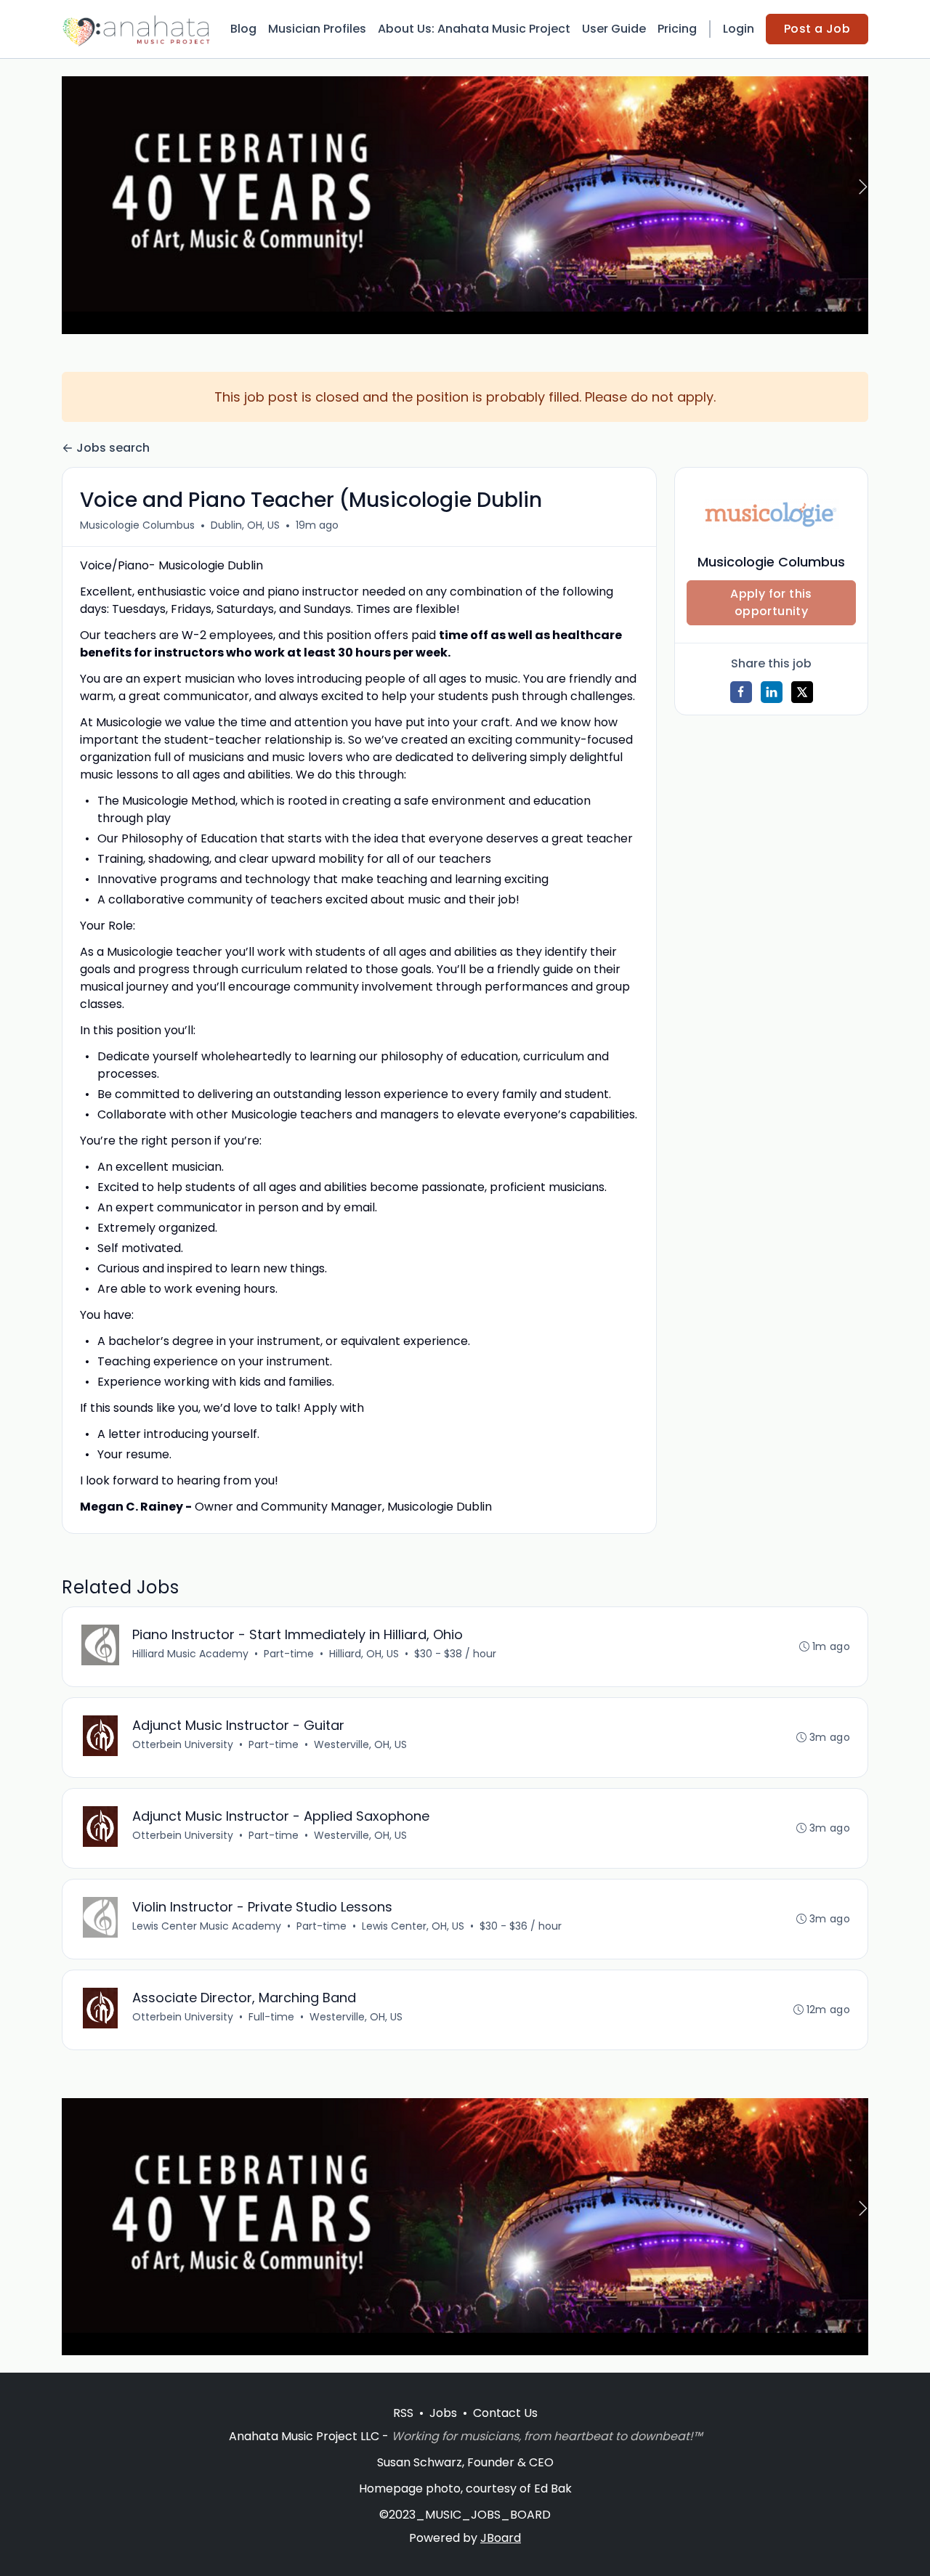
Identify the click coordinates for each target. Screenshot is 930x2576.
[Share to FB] (741, 692)
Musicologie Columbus (137, 525)
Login (739, 29)
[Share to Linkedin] (772, 692)
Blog (243, 29)
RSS (403, 2413)
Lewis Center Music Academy (207, 1926)
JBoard (501, 2538)
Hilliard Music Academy (190, 1654)
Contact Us (505, 2413)
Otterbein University (183, 1744)
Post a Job (817, 29)
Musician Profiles (317, 29)
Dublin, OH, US (245, 525)
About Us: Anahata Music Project (474, 29)
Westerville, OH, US (360, 1744)
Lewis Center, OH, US (413, 1926)
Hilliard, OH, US (364, 1654)
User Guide (614, 29)
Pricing (677, 29)
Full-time (271, 2017)
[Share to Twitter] (802, 692)
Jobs (443, 2413)
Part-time (289, 1654)
